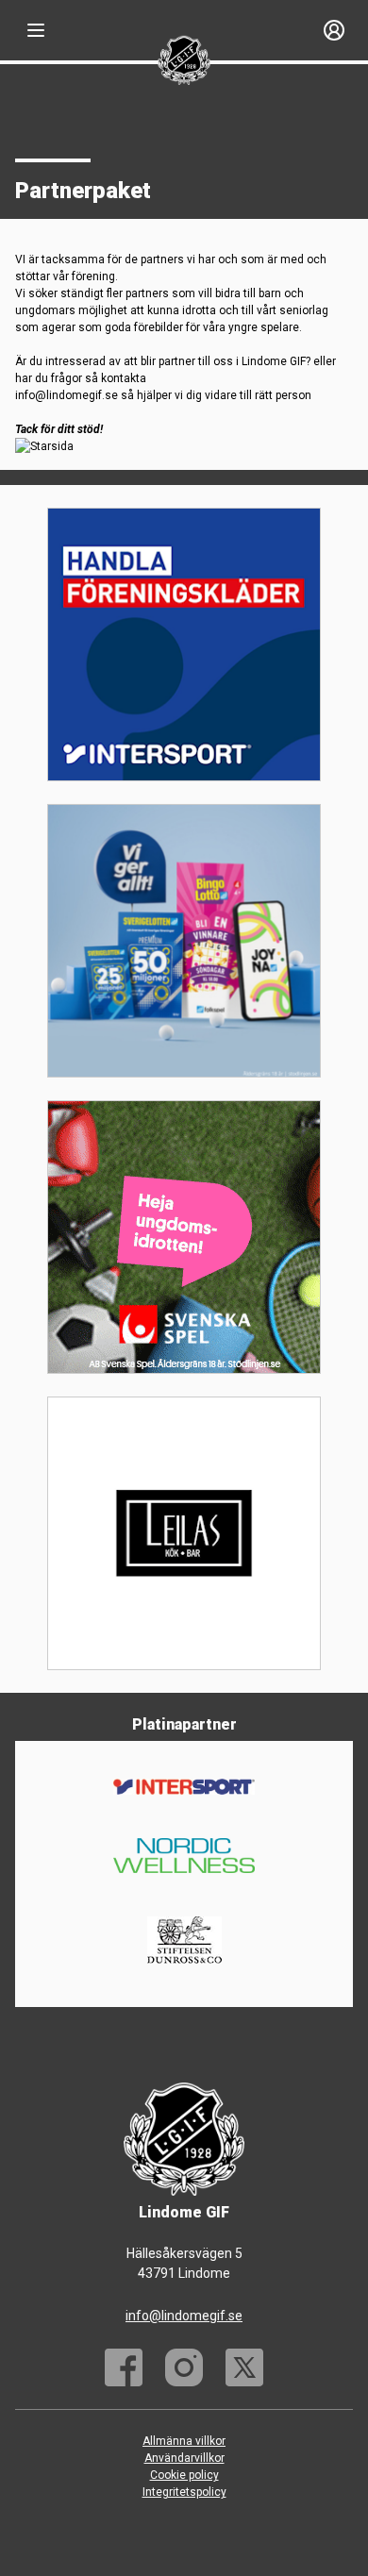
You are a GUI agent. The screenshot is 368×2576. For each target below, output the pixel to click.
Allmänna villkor (184, 2441)
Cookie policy (184, 2475)
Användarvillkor (184, 2458)
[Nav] (36, 30)
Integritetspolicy (184, 2492)
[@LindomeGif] (244, 2367)
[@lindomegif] (184, 2367)
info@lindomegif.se (184, 2316)
